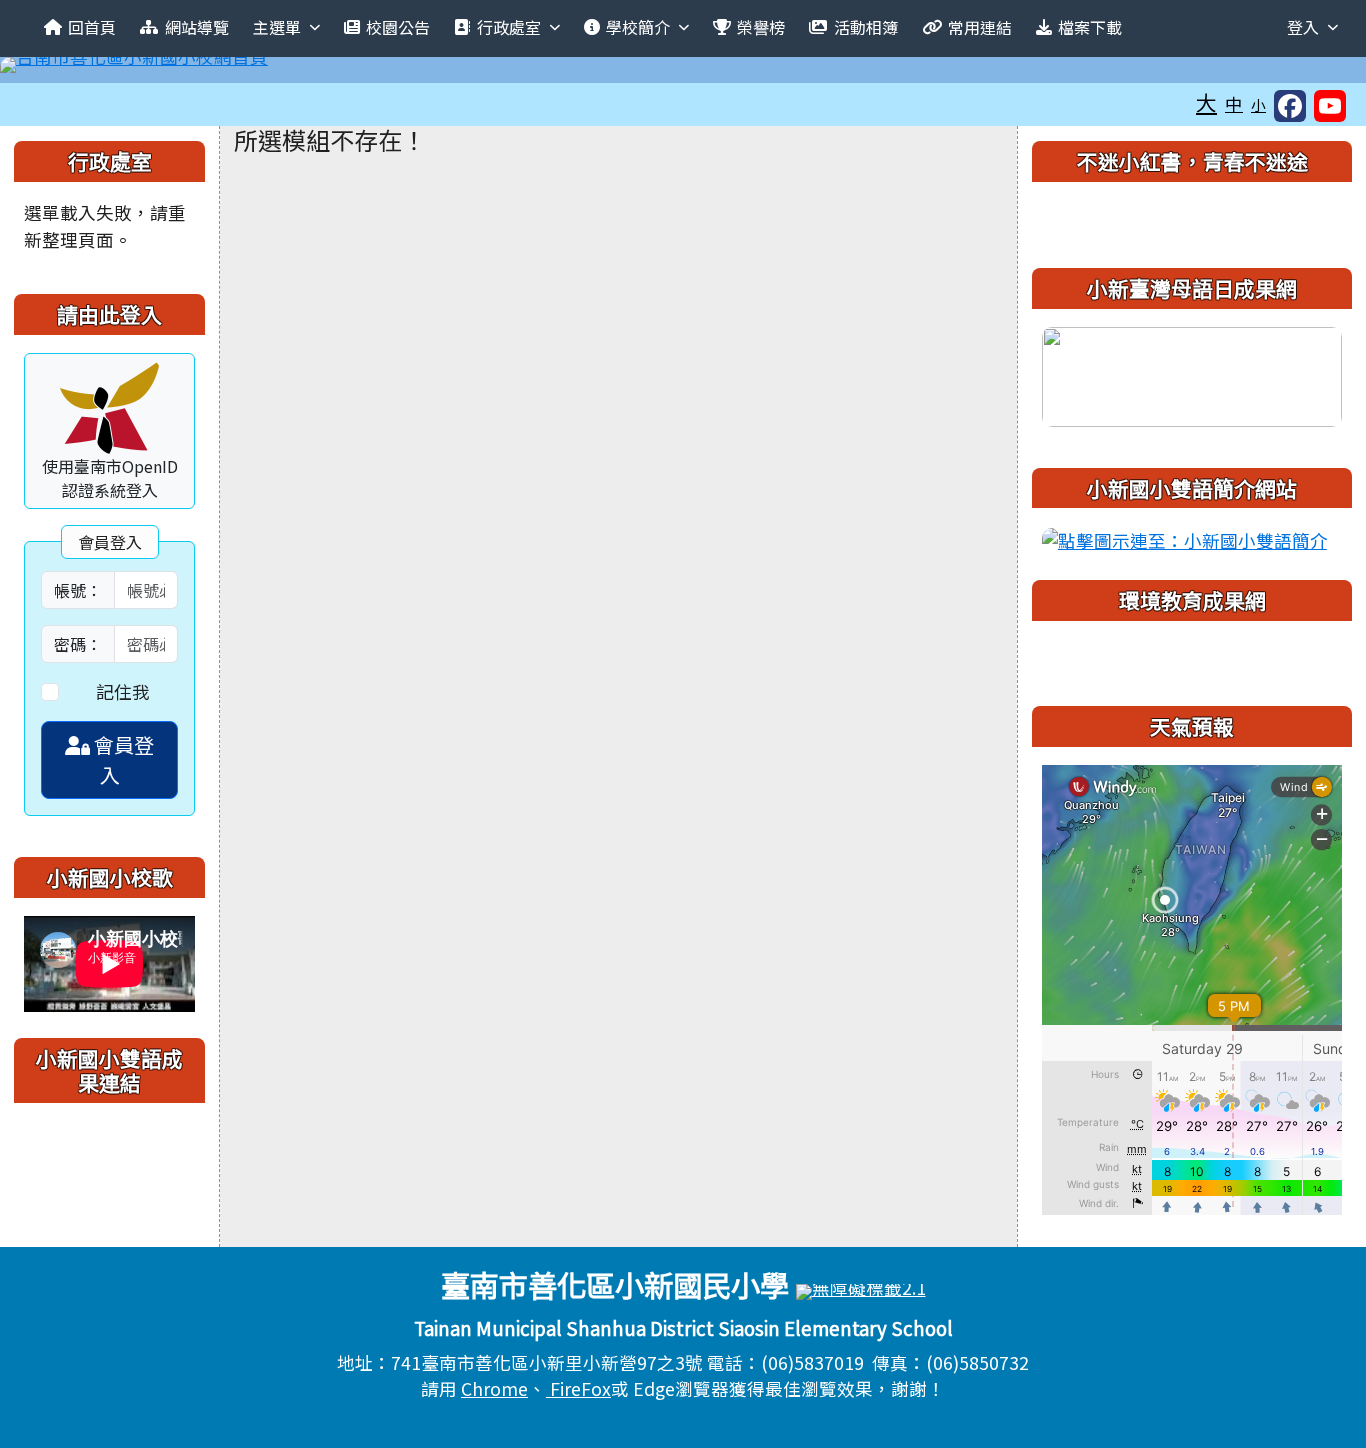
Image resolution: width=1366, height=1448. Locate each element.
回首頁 (92, 27)
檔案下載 (1090, 27)
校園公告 (398, 27)
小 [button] (1258, 104)
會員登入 (122, 759)
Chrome (494, 1388)
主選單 (277, 27)
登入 (1303, 27)
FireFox (578, 1388)
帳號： (78, 590)
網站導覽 (197, 27)
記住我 (123, 691)
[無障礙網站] (861, 1289)
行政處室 (509, 27)
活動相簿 (866, 27)
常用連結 (980, 27)
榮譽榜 (761, 27)
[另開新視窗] (1192, 373)
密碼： (78, 644)
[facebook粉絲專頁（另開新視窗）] (1290, 106)
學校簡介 (638, 27)
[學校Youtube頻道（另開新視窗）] (1330, 106)
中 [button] (1234, 103)
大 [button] (1206, 102)
